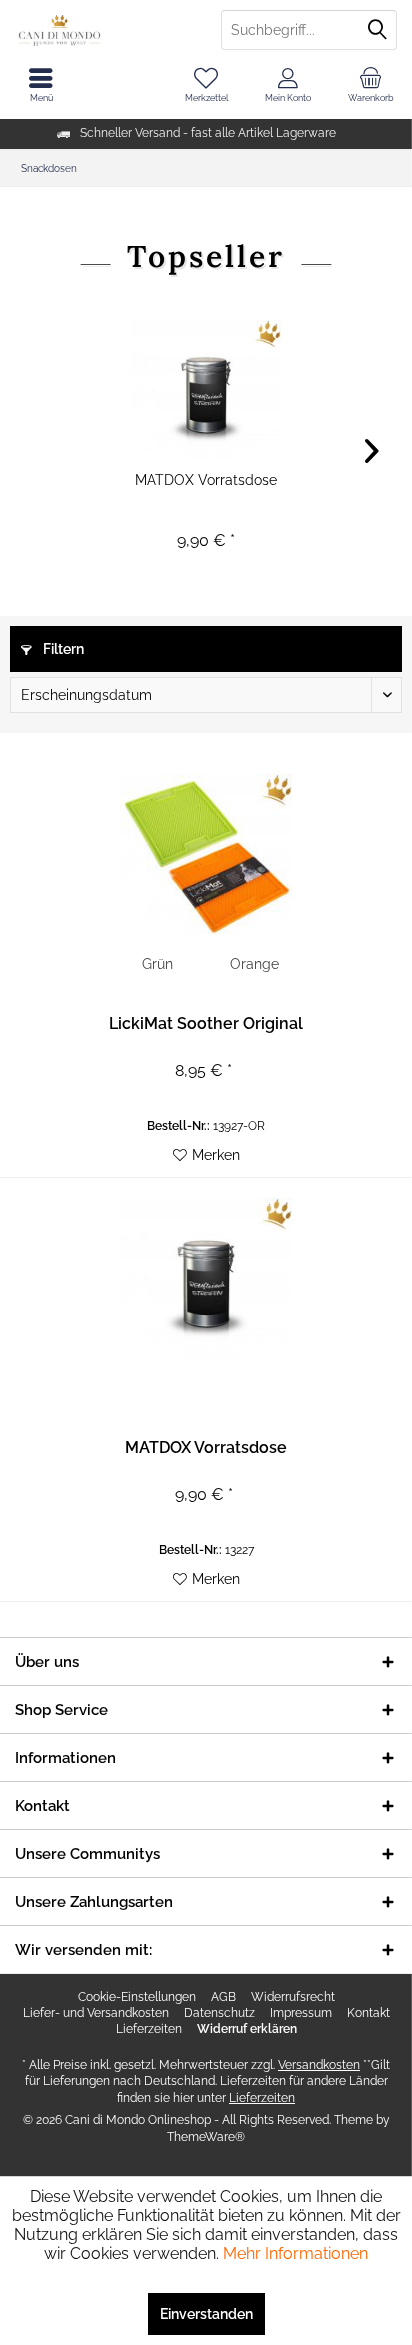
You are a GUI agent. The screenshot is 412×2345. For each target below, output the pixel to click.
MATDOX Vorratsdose (206, 480)
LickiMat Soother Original (206, 1023)
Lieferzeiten (149, 2029)
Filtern (62, 649)
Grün (157, 964)
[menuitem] (371, 85)
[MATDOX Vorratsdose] (206, 390)
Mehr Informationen (295, 2253)
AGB (223, 1997)
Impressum (301, 2013)
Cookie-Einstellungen (137, 1997)
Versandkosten (319, 2065)
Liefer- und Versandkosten (96, 2013)
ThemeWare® (206, 2137)
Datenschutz (219, 2013)
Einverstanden (206, 2314)
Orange (254, 964)
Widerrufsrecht (293, 1997)
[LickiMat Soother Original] (206, 854)
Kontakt (368, 2013)
